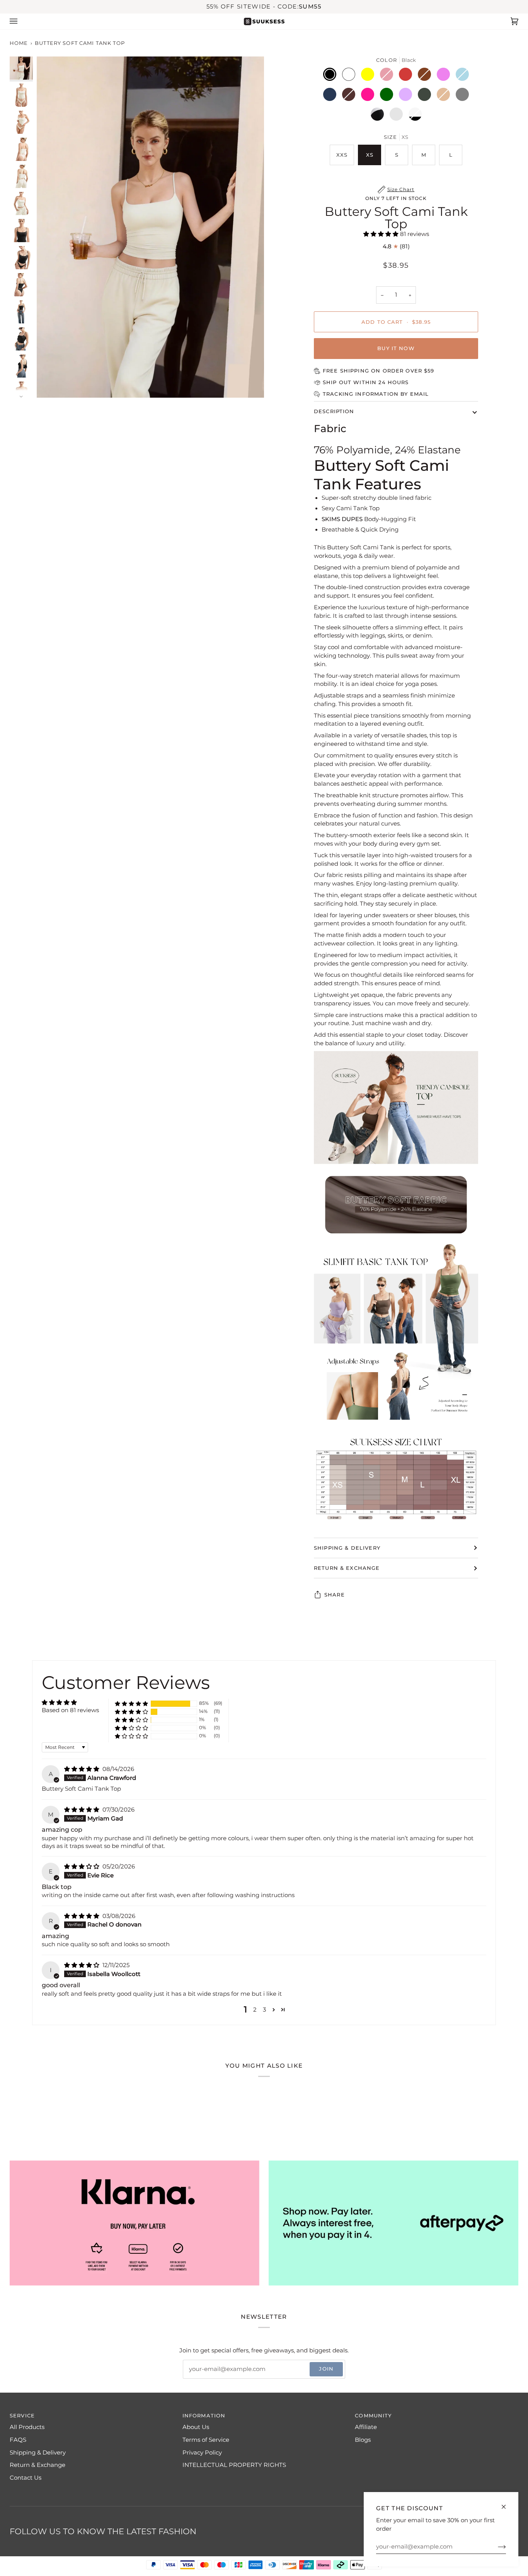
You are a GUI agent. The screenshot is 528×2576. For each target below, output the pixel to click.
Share (335, 1595)
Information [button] (204, 2416)
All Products (27, 2427)
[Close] (507, 2503)
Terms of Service (206, 2440)
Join (326, 2369)
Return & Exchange (347, 1568)
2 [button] (255, 2010)
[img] (83, 1769)
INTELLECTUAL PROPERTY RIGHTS (234, 2465)
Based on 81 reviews (70, 1710)
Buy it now (396, 348)
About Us (196, 2427)
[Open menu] (21, 21)
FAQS (18, 2440)
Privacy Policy (202, 2453)
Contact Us (26, 2478)
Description (334, 411)
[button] (382, 234)
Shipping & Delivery (347, 1548)
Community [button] (373, 2416)
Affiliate (366, 2427)
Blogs (363, 2440)
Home (19, 43)
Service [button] (22, 2416)
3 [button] (264, 2010)
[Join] (496, 2547)
